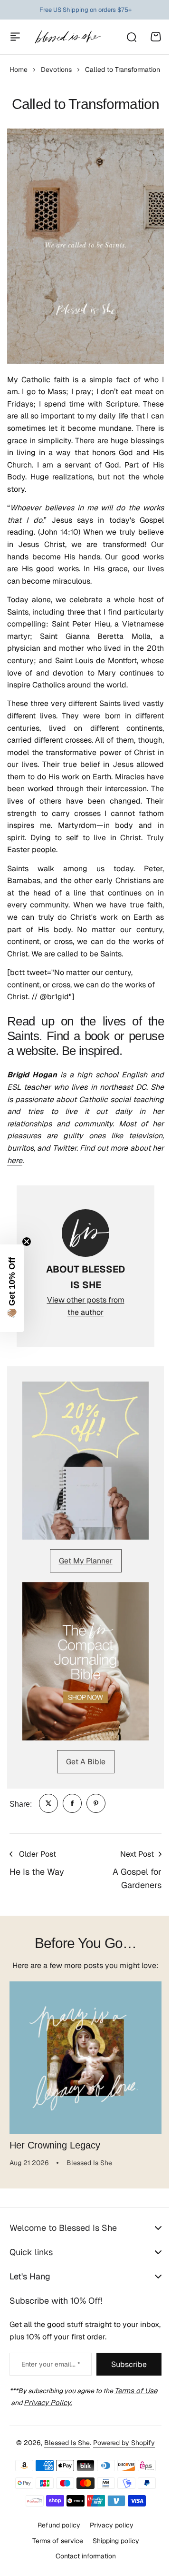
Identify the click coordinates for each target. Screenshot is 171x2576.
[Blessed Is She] (67, 37)
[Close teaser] (27, 1242)
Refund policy (56, 2560)
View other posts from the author (86, 1306)
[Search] (131, 37)
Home (19, 70)
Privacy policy (108, 2560)
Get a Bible (86, 1762)
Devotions (56, 70)
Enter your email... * (48, 2400)
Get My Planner (86, 1561)
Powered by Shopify (121, 2478)
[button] (12, 1288)
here (15, 1160)
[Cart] (156, 37)
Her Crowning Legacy (55, 2145)
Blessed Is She (64, 2478)
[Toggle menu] (15, 37)
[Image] (85, 1461)
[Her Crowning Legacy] (85, 2058)
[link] (48, 1803)
